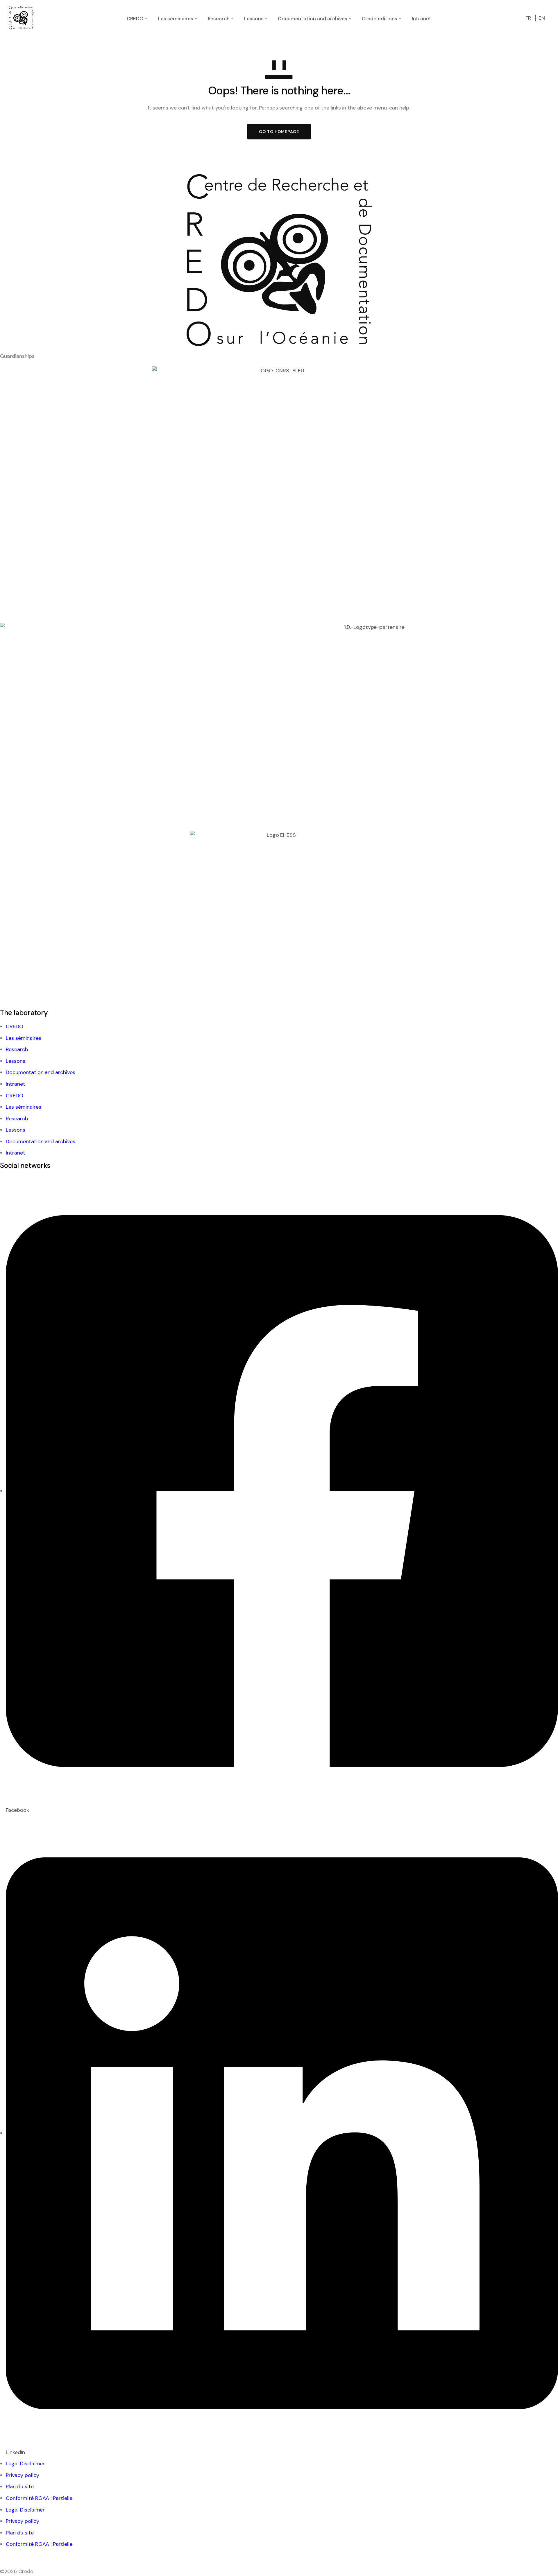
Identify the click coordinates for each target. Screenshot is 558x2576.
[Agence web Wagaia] (10, 2557)
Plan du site (20, 2487)
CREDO (15, 1026)
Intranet (16, 1084)
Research (17, 1049)
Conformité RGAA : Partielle (39, 2498)
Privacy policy (22, 2475)
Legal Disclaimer (25, 2464)
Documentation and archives (41, 1072)
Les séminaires (23, 1038)
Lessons (16, 1061)
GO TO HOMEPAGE (279, 132)
